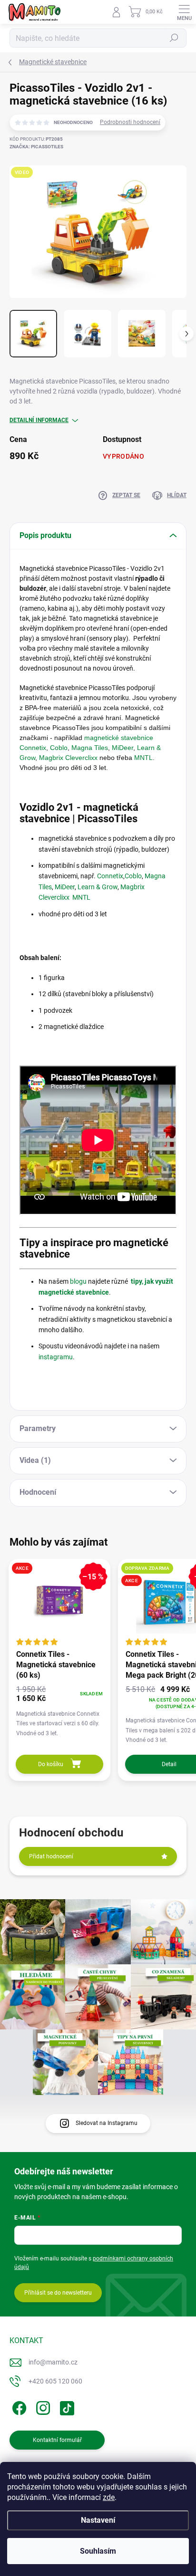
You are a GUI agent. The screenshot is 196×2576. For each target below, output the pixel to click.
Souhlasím (98, 2551)
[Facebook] (18, 2407)
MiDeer (122, 748)
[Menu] (184, 12)
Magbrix (52, 758)
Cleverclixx (82, 758)
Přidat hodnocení (51, 1856)
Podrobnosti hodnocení (130, 122)
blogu (78, 1281)
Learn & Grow (98, 887)
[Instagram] (42, 2407)
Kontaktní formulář (57, 2440)
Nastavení (98, 2520)
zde (109, 2497)
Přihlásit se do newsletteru (58, 2293)
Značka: (36, 147)
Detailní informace (39, 420)
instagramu (56, 1357)
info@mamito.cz (53, 2362)
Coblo (59, 748)
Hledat (174, 38)
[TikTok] (65, 2407)
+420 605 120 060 (55, 2381)
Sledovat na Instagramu (107, 2123)
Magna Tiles (90, 748)
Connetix (110, 876)
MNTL (143, 758)
